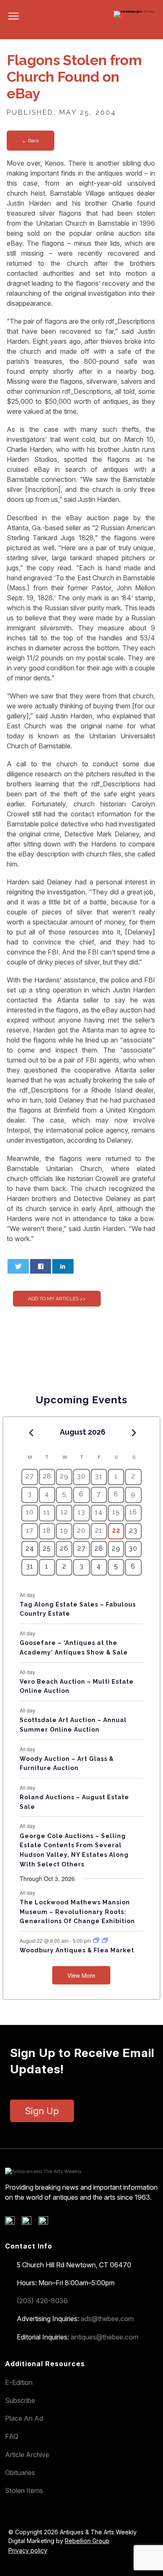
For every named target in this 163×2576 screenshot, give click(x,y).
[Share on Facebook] (41, 1266)
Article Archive (27, 2455)
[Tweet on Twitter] (18, 1266)
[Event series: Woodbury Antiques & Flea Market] (97, 1940)
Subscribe (20, 2400)
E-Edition (19, 2382)
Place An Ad (24, 2418)
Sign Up (42, 2111)
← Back (31, 141)
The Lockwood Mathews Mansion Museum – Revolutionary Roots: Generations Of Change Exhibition (77, 1912)
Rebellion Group (87, 2541)
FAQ (12, 2436)
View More (81, 1975)
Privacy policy (28, 2550)
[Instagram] (46, 2223)
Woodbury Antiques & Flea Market (77, 1950)
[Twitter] (29, 2223)
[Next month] (134, 1433)
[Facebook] (13, 2223)
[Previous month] (31, 1433)
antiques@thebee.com (104, 2337)
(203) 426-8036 (42, 2301)
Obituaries (20, 2473)
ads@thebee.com (107, 2319)
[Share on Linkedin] (63, 1266)
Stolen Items (24, 2490)
